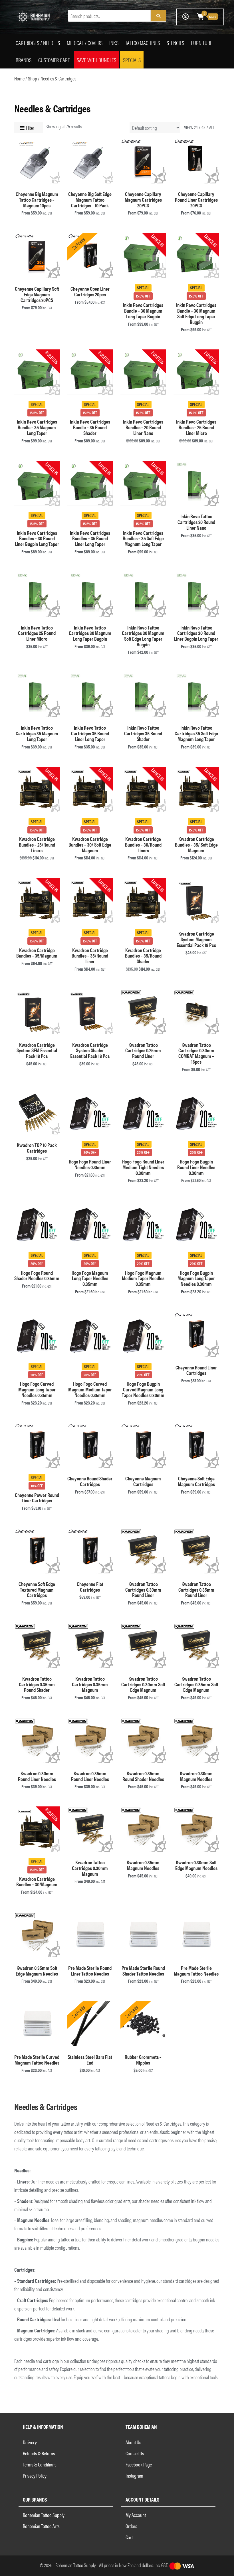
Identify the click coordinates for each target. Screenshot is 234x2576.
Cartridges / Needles (38, 43)
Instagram (134, 2475)
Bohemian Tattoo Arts (41, 2526)
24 (196, 127)
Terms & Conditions (40, 2464)
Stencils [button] (175, 43)
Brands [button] (24, 60)
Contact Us (135, 2453)
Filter (30, 128)
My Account (136, 2515)
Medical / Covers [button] (85, 43)
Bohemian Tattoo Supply (44, 2515)
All (212, 127)
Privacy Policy (35, 2475)
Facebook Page (139, 2464)
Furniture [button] (202, 43)
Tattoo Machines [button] (143, 43)
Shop (33, 78)
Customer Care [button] (54, 60)
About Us (133, 2442)
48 (203, 127)
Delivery (30, 2442)
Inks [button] (114, 43)
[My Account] (185, 16)
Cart (129, 2537)
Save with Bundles (96, 60)
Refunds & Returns (39, 2453)
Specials (132, 60)
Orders (131, 2526)
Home (19, 78)
